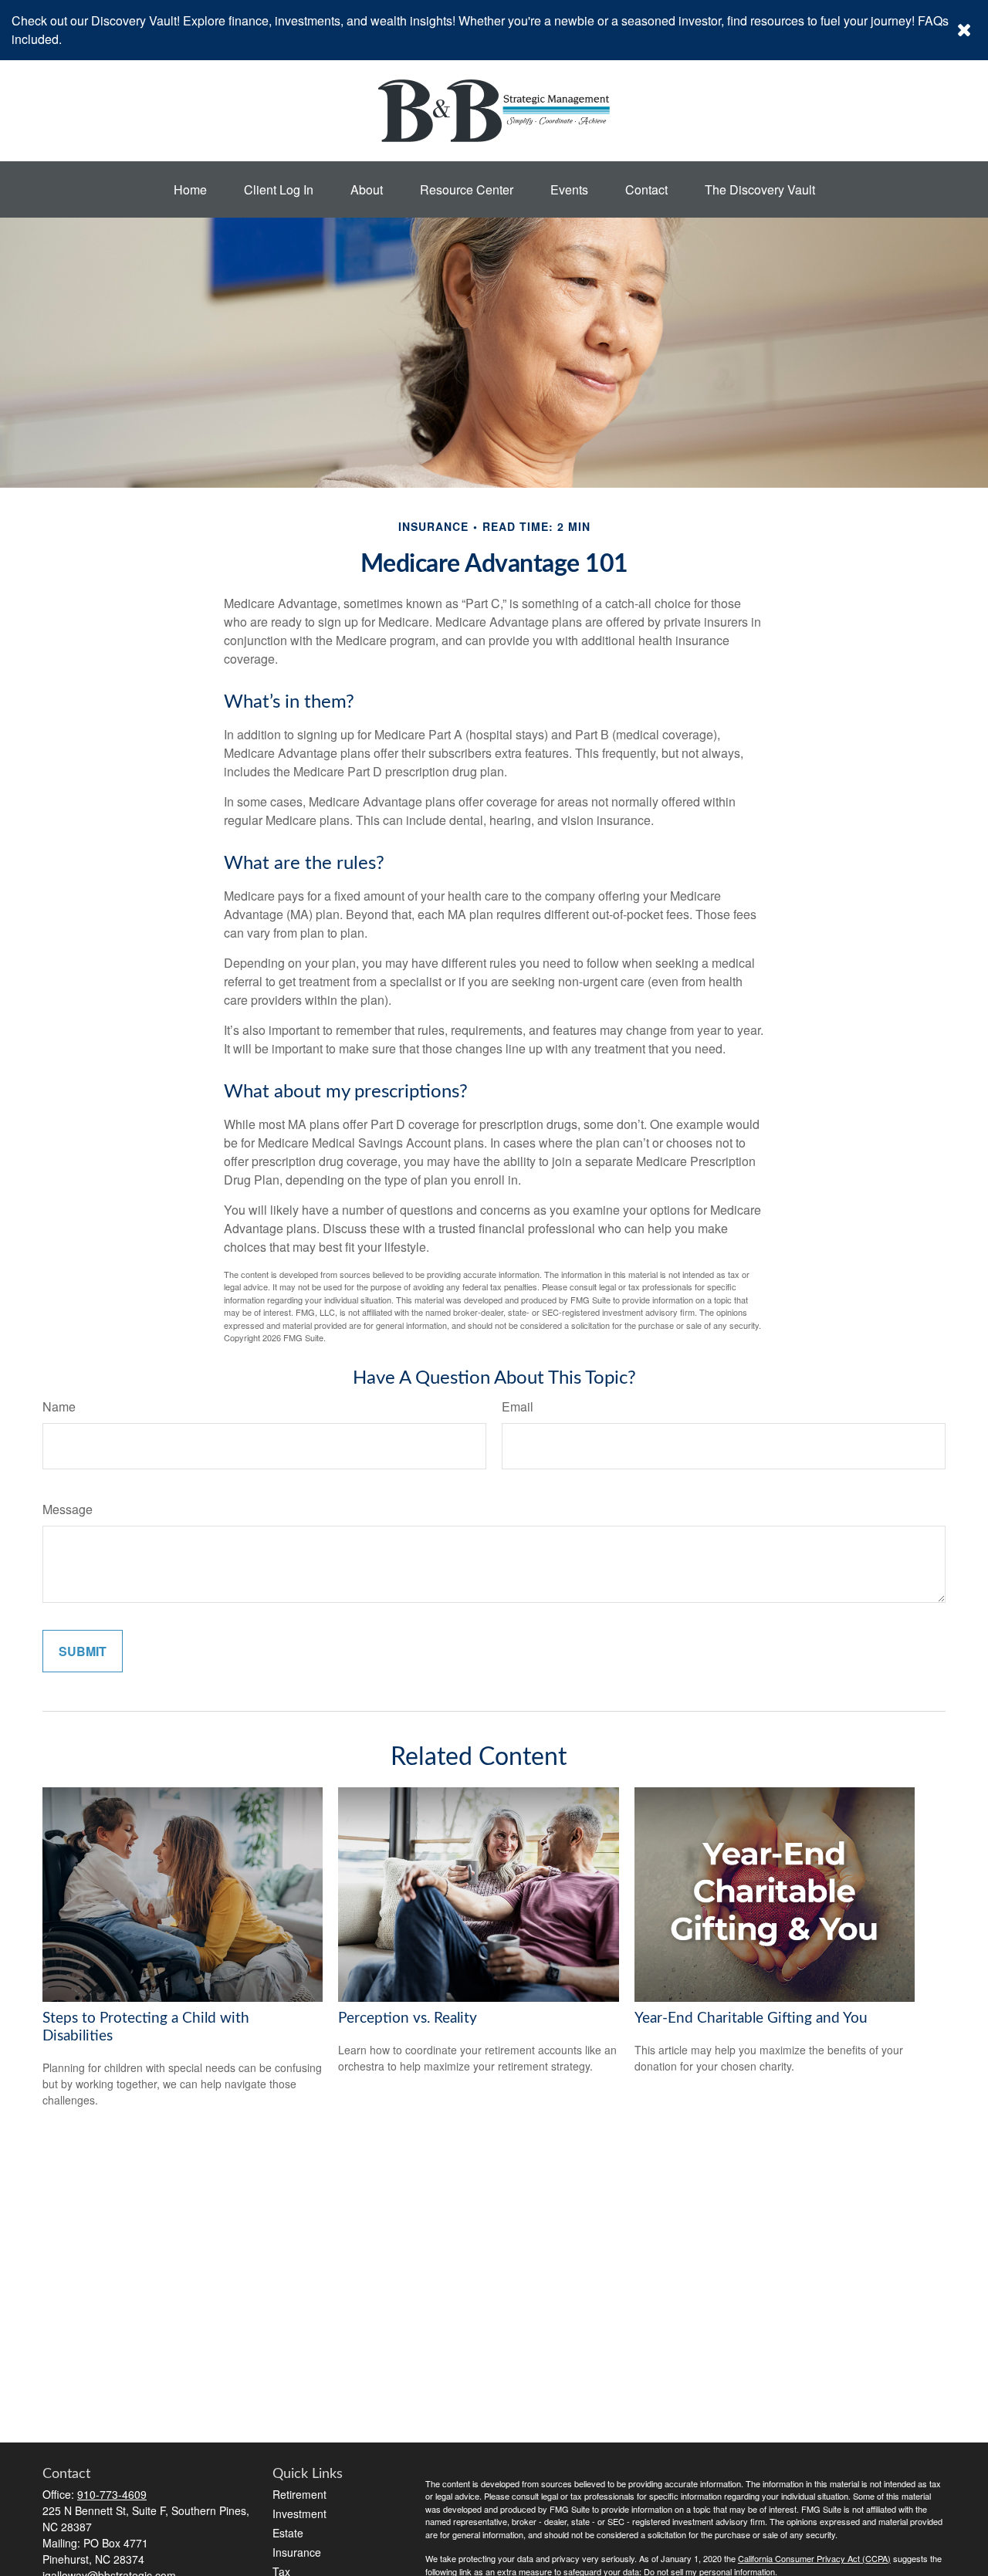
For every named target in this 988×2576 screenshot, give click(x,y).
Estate (288, 2533)
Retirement (299, 2494)
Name (59, 1406)
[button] (190, 189)
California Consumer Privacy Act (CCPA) (814, 2558)
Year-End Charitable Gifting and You (751, 2018)
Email (518, 1406)
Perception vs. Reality (408, 2018)
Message (68, 1509)
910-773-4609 (112, 2494)
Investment (299, 2513)
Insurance (297, 2552)
